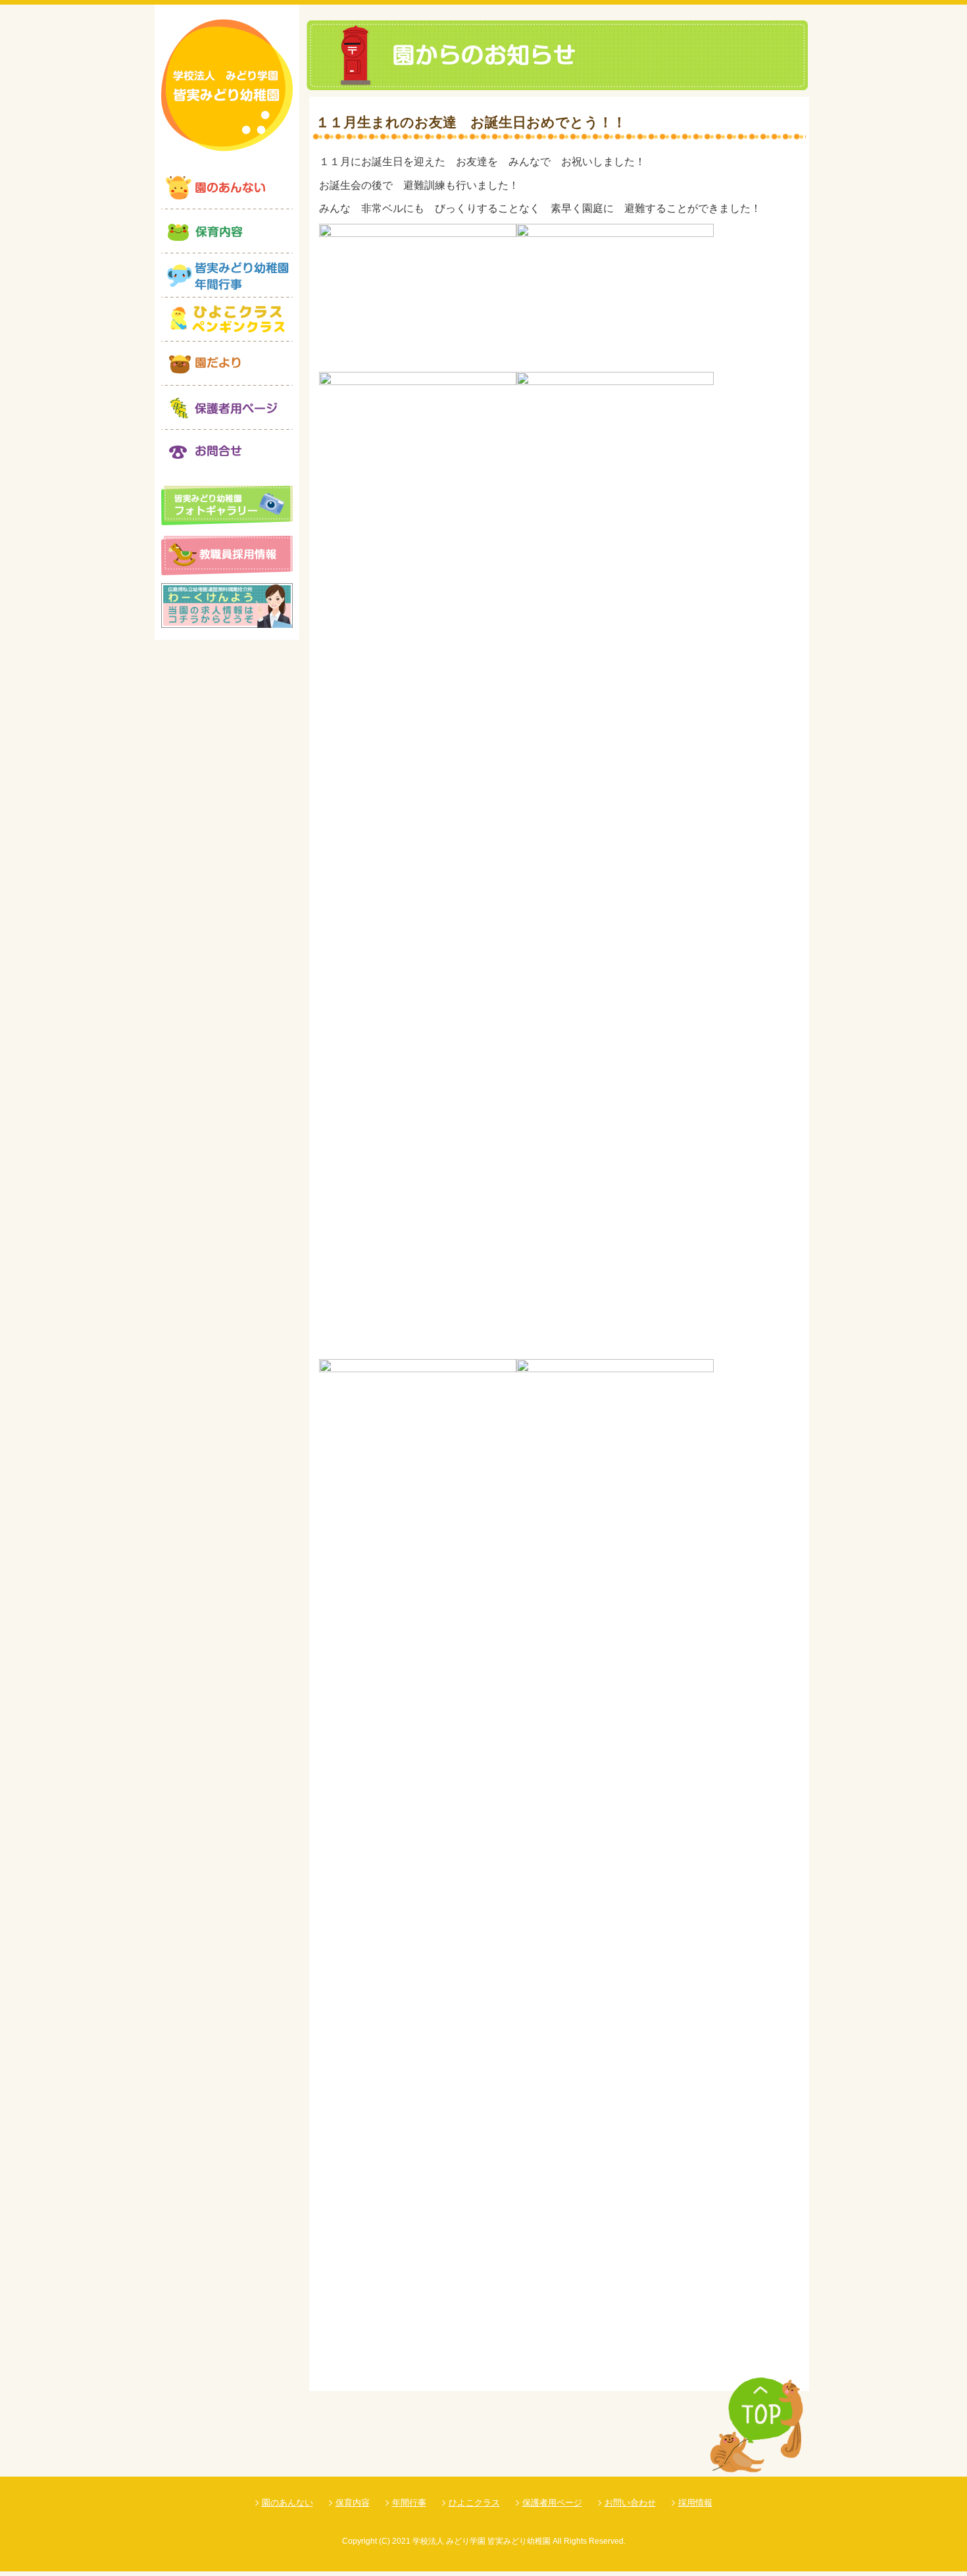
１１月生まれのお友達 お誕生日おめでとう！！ (471, 122)
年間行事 (409, 2503)
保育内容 (353, 2503)
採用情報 (695, 2503)
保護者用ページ (552, 2503)
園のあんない (287, 2503)
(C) (384, 2541)
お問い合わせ (630, 2503)
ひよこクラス (474, 2503)
